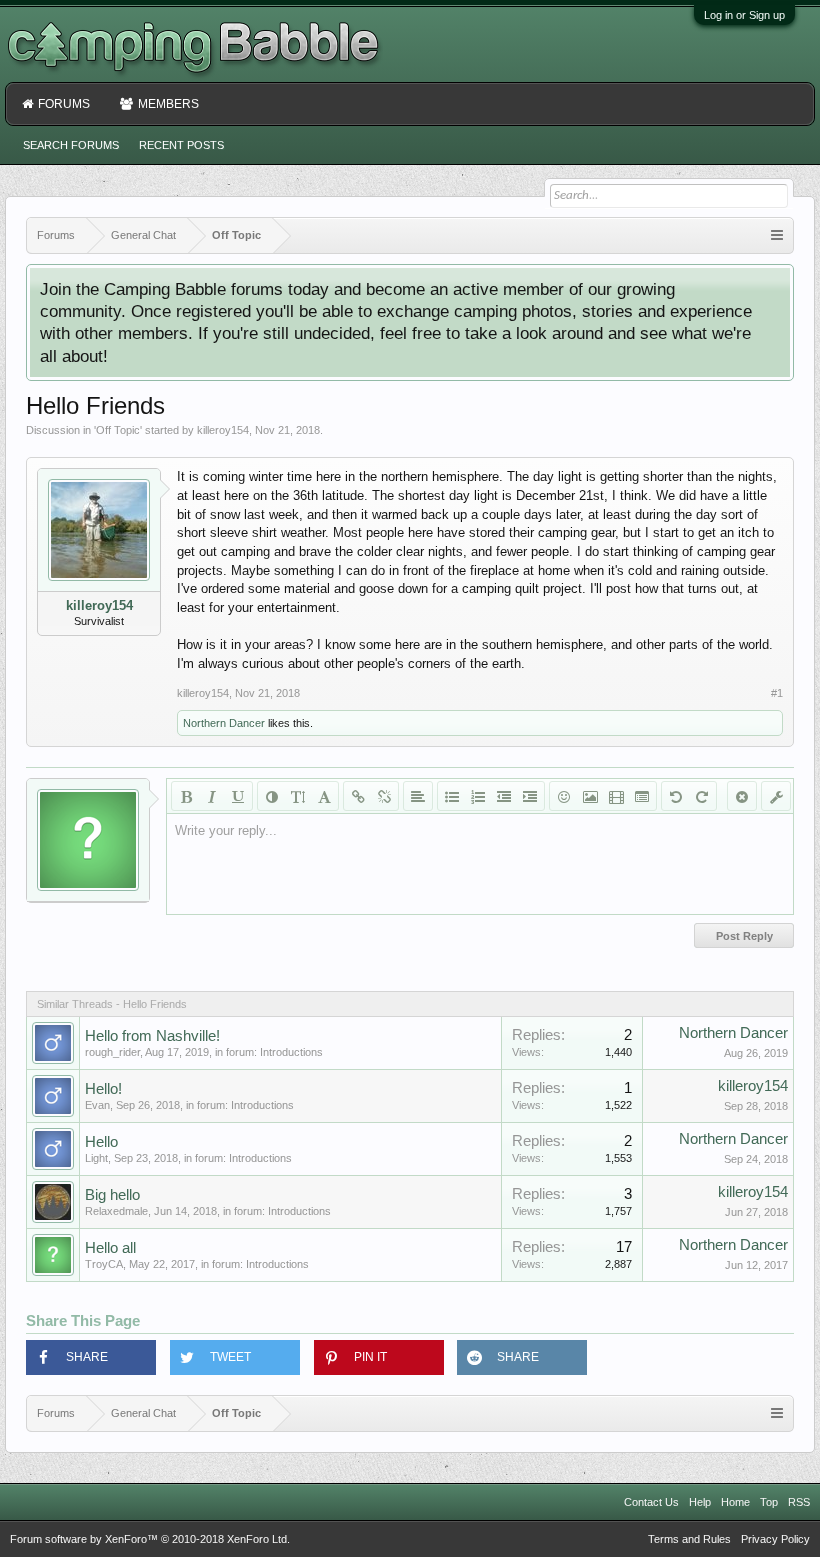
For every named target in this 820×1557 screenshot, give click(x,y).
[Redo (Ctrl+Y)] (702, 796)
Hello (101, 1142)
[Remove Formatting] (742, 796)
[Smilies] (564, 796)
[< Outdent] (504, 796)
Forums (64, 104)
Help (700, 1502)
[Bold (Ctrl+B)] (186, 796)
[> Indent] (530, 796)
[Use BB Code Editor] (776, 796)
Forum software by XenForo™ (150, 1539)
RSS (799, 1502)
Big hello (112, 1195)
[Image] (590, 796)
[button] (91, 1357)
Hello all (110, 1248)
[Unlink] (384, 796)
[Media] (616, 796)
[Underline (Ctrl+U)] (238, 796)
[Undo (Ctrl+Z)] (676, 796)
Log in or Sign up (744, 15)
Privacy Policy (775, 1539)
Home (735, 1502)
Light (96, 1158)
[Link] (358, 796)
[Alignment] (418, 796)
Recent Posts (181, 145)
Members (168, 104)
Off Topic (118, 430)
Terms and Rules (689, 1539)
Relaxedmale (116, 1211)
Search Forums (71, 145)
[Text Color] (272, 796)
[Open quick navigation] (777, 235)
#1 (777, 693)
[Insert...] (642, 796)
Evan (97, 1105)
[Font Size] (298, 796)
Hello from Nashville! (152, 1036)
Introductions (291, 1052)
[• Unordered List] (452, 796)
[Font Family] (324, 796)
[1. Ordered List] (478, 796)
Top (769, 1502)
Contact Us (651, 1502)
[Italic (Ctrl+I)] (212, 796)
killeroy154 (223, 430)
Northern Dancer (224, 723)
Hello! (103, 1089)
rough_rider (112, 1052)
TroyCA (104, 1264)
